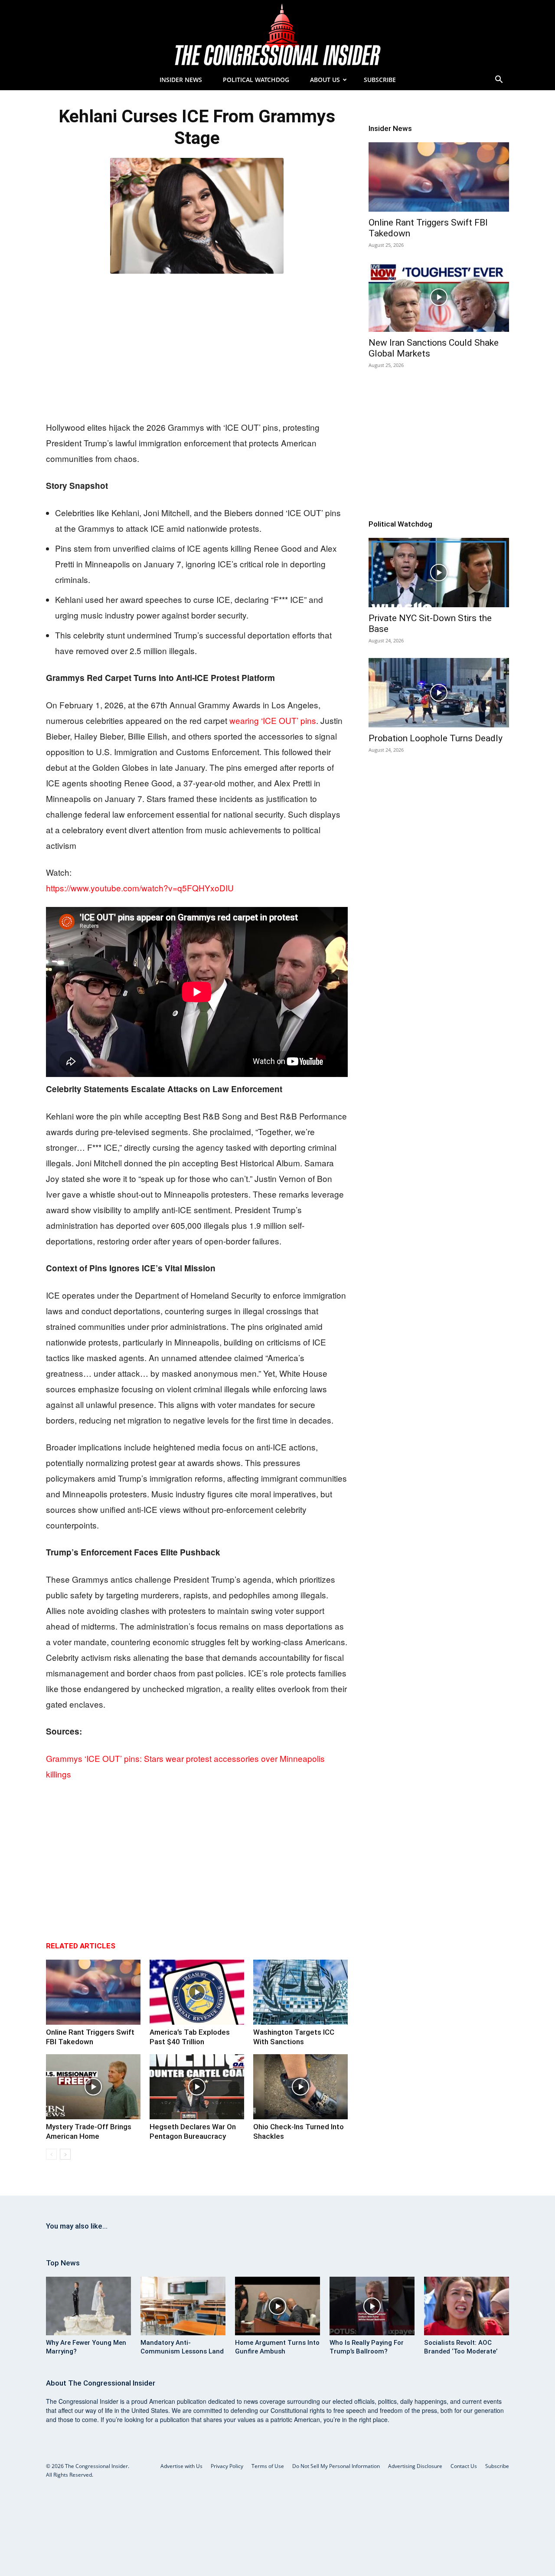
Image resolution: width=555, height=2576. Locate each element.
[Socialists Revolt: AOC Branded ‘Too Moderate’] (467, 2306)
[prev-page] (51, 2154)
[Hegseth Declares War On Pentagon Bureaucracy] (197, 2087)
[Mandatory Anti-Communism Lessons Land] (183, 2306)
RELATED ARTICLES (81, 1946)
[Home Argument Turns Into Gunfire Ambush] (277, 2306)
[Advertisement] (197, 345)
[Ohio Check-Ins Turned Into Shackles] (300, 2087)
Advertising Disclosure (415, 2466)
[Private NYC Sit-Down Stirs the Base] (439, 573)
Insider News (181, 80)
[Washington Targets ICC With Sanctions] (300, 1992)
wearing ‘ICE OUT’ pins (273, 720)
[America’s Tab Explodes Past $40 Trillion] (197, 1992)
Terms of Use (268, 2466)
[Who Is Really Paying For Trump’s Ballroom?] (372, 2306)
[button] (499, 80)
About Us (325, 80)
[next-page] (65, 2154)
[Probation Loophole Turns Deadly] (439, 693)
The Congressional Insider (112, 2383)
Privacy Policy (227, 2466)
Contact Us (464, 2466)
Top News (63, 2263)
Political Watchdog (256, 80)
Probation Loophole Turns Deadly (436, 738)
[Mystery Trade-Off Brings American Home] (93, 2087)
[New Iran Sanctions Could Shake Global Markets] (439, 297)
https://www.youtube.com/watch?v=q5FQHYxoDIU (140, 888)
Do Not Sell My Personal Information (336, 2466)
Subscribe (380, 80)
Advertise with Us (181, 2466)
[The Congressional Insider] (277, 35)
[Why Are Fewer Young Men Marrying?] (88, 2306)
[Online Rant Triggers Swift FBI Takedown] (93, 1992)
